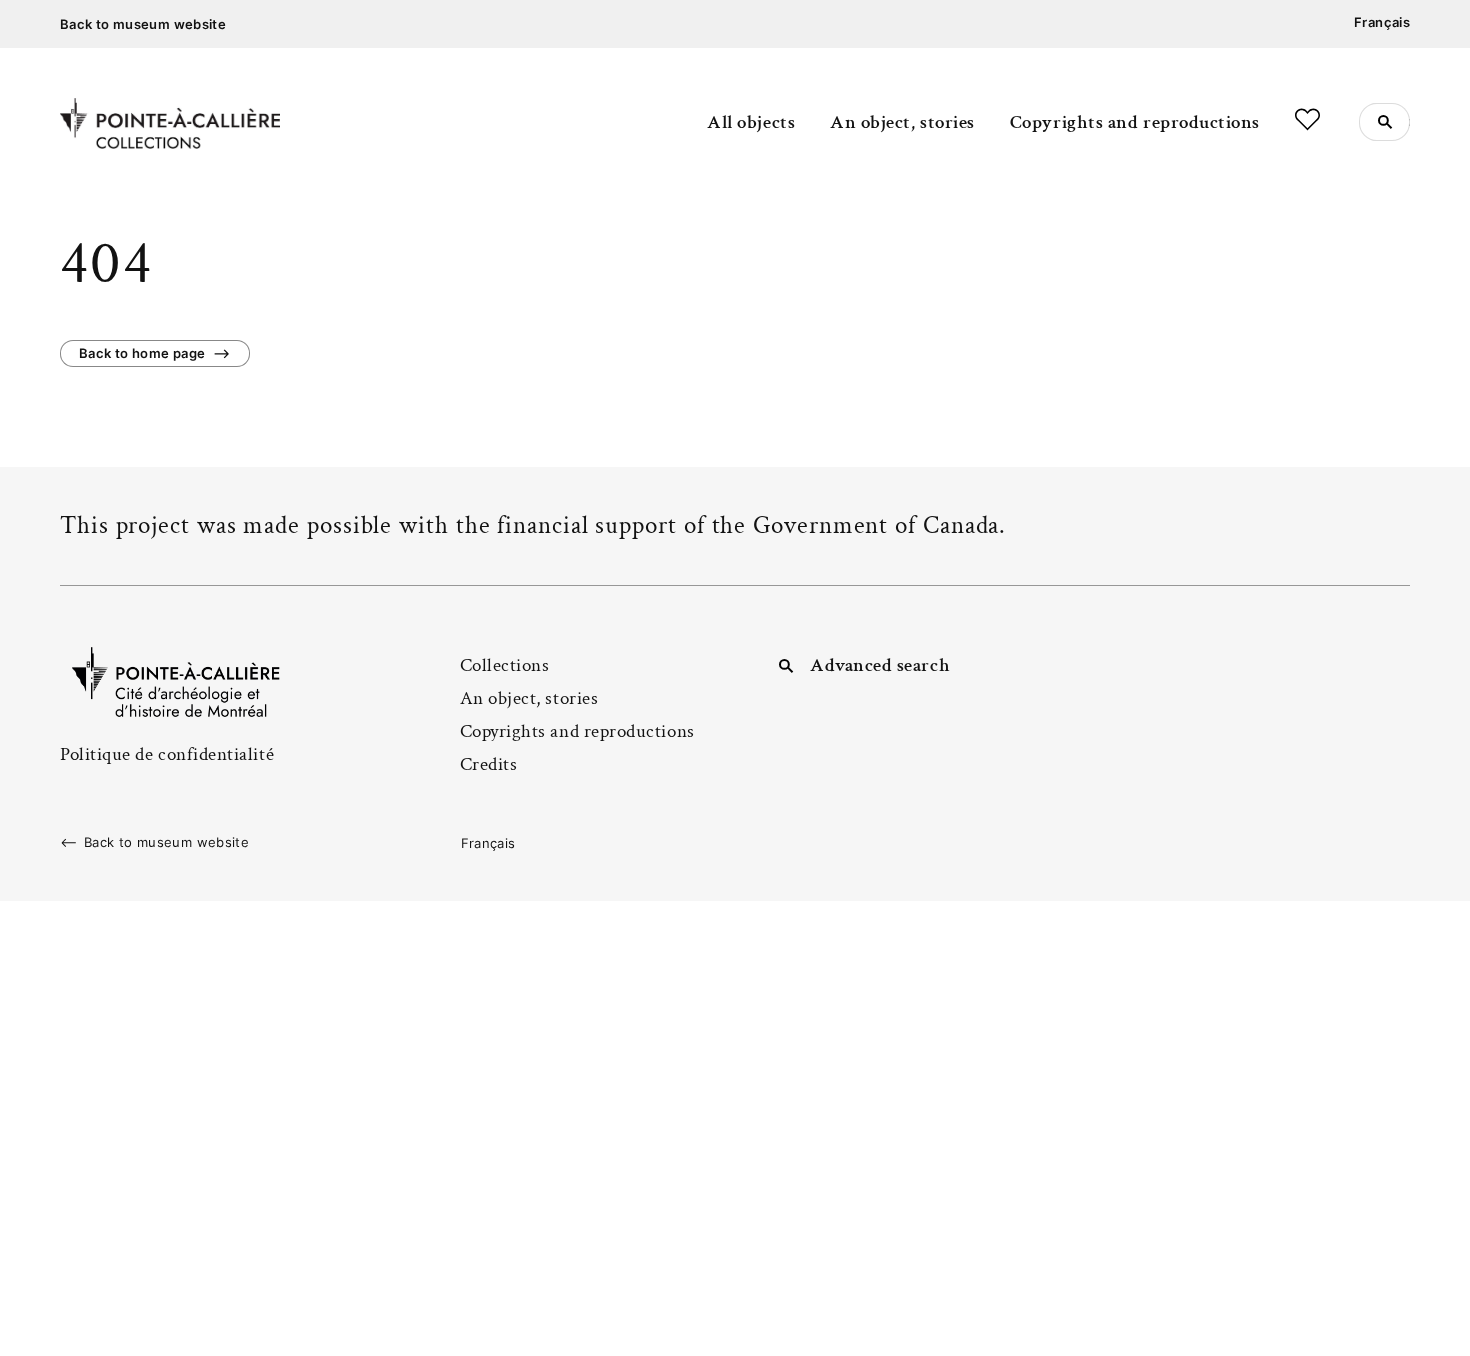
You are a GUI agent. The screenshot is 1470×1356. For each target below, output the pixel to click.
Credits (489, 764)
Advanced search (880, 665)
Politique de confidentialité (167, 754)
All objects (751, 122)
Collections (505, 665)
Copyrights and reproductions (1135, 122)
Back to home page (142, 353)
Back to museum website (143, 24)
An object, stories (902, 122)
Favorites (1307, 119)
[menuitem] (1382, 22)
